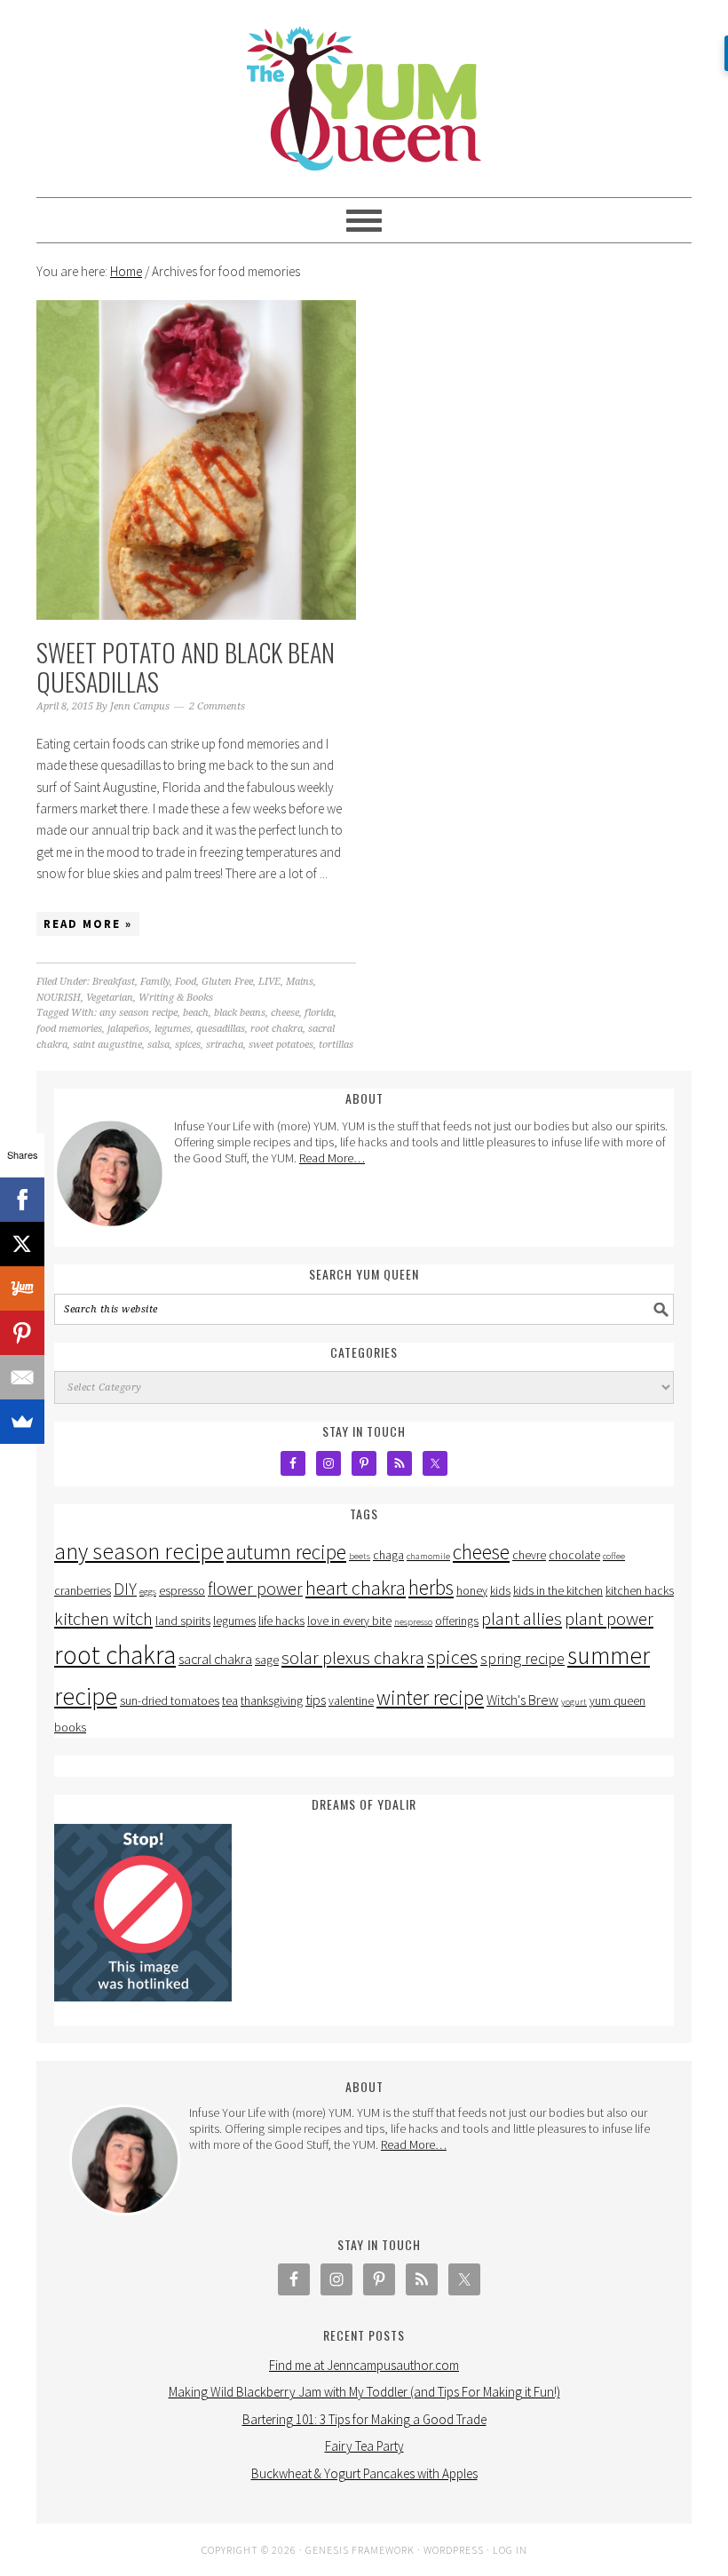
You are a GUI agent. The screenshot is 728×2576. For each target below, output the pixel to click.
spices (188, 1045)
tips (316, 1700)
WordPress (454, 2550)
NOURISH (59, 998)
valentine (351, 1701)
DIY (125, 1589)
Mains (300, 982)
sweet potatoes (281, 1045)
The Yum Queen (364, 91)
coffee (614, 1556)
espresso (182, 1591)
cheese (285, 1013)
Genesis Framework (360, 2550)
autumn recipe (286, 1552)
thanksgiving (272, 1701)
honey (472, 1591)
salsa (158, 1045)
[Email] (22, 1377)
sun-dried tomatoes (170, 1701)
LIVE (269, 982)
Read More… (332, 1158)
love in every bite (349, 1621)
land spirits (183, 1621)
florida (319, 1013)
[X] (22, 1244)
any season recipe (138, 1013)
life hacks (281, 1621)
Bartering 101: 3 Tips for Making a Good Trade (364, 2419)
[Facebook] (22, 1200)
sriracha (225, 1045)
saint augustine (107, 1045)
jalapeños (128, 1029)
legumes (173, 1029)
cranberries (83, 1591)
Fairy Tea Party (364, 2446)
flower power (255, 1589)
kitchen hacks (640, 1591)
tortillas (336, 1045)
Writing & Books (176, 998)
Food (186, 982)
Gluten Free (227, 982)
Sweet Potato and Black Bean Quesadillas (186, 667)
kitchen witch (103, 1619)
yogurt (574, 1702)
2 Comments (217, 706)
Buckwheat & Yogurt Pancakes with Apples (364, 2473)
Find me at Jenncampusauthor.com (364, 2365)
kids (500, 1591)
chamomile (428, 1556)
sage (267, 1660)
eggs (148, 1592)
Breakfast (114, 982)
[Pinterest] (22, 1333)
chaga (388, 1555)
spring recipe (522, 1658)
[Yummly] (22, 1288)
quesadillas (221, 1029)
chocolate (574, 1555)
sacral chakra (215, 1659)
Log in (510, 2550)
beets (360, 1556)
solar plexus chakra (353, 1658)
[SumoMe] (22, 1422)
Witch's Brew (522, 1700)
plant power (609, 1619)
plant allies (522, 1619)
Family (155, 982)
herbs (431, 1587)
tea (230, 1701)
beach (196, 1013)
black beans (240, 1013)
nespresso (413, 1622)
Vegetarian (110, 998)
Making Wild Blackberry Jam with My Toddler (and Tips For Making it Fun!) (364, 2392)
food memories (69, 1029)
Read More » (88, 924)
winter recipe (430, 1697)
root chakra (277, 1029)
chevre (529, 1555)
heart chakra (356, 1588)
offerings (457, 1621)
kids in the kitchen (558, 1591)
